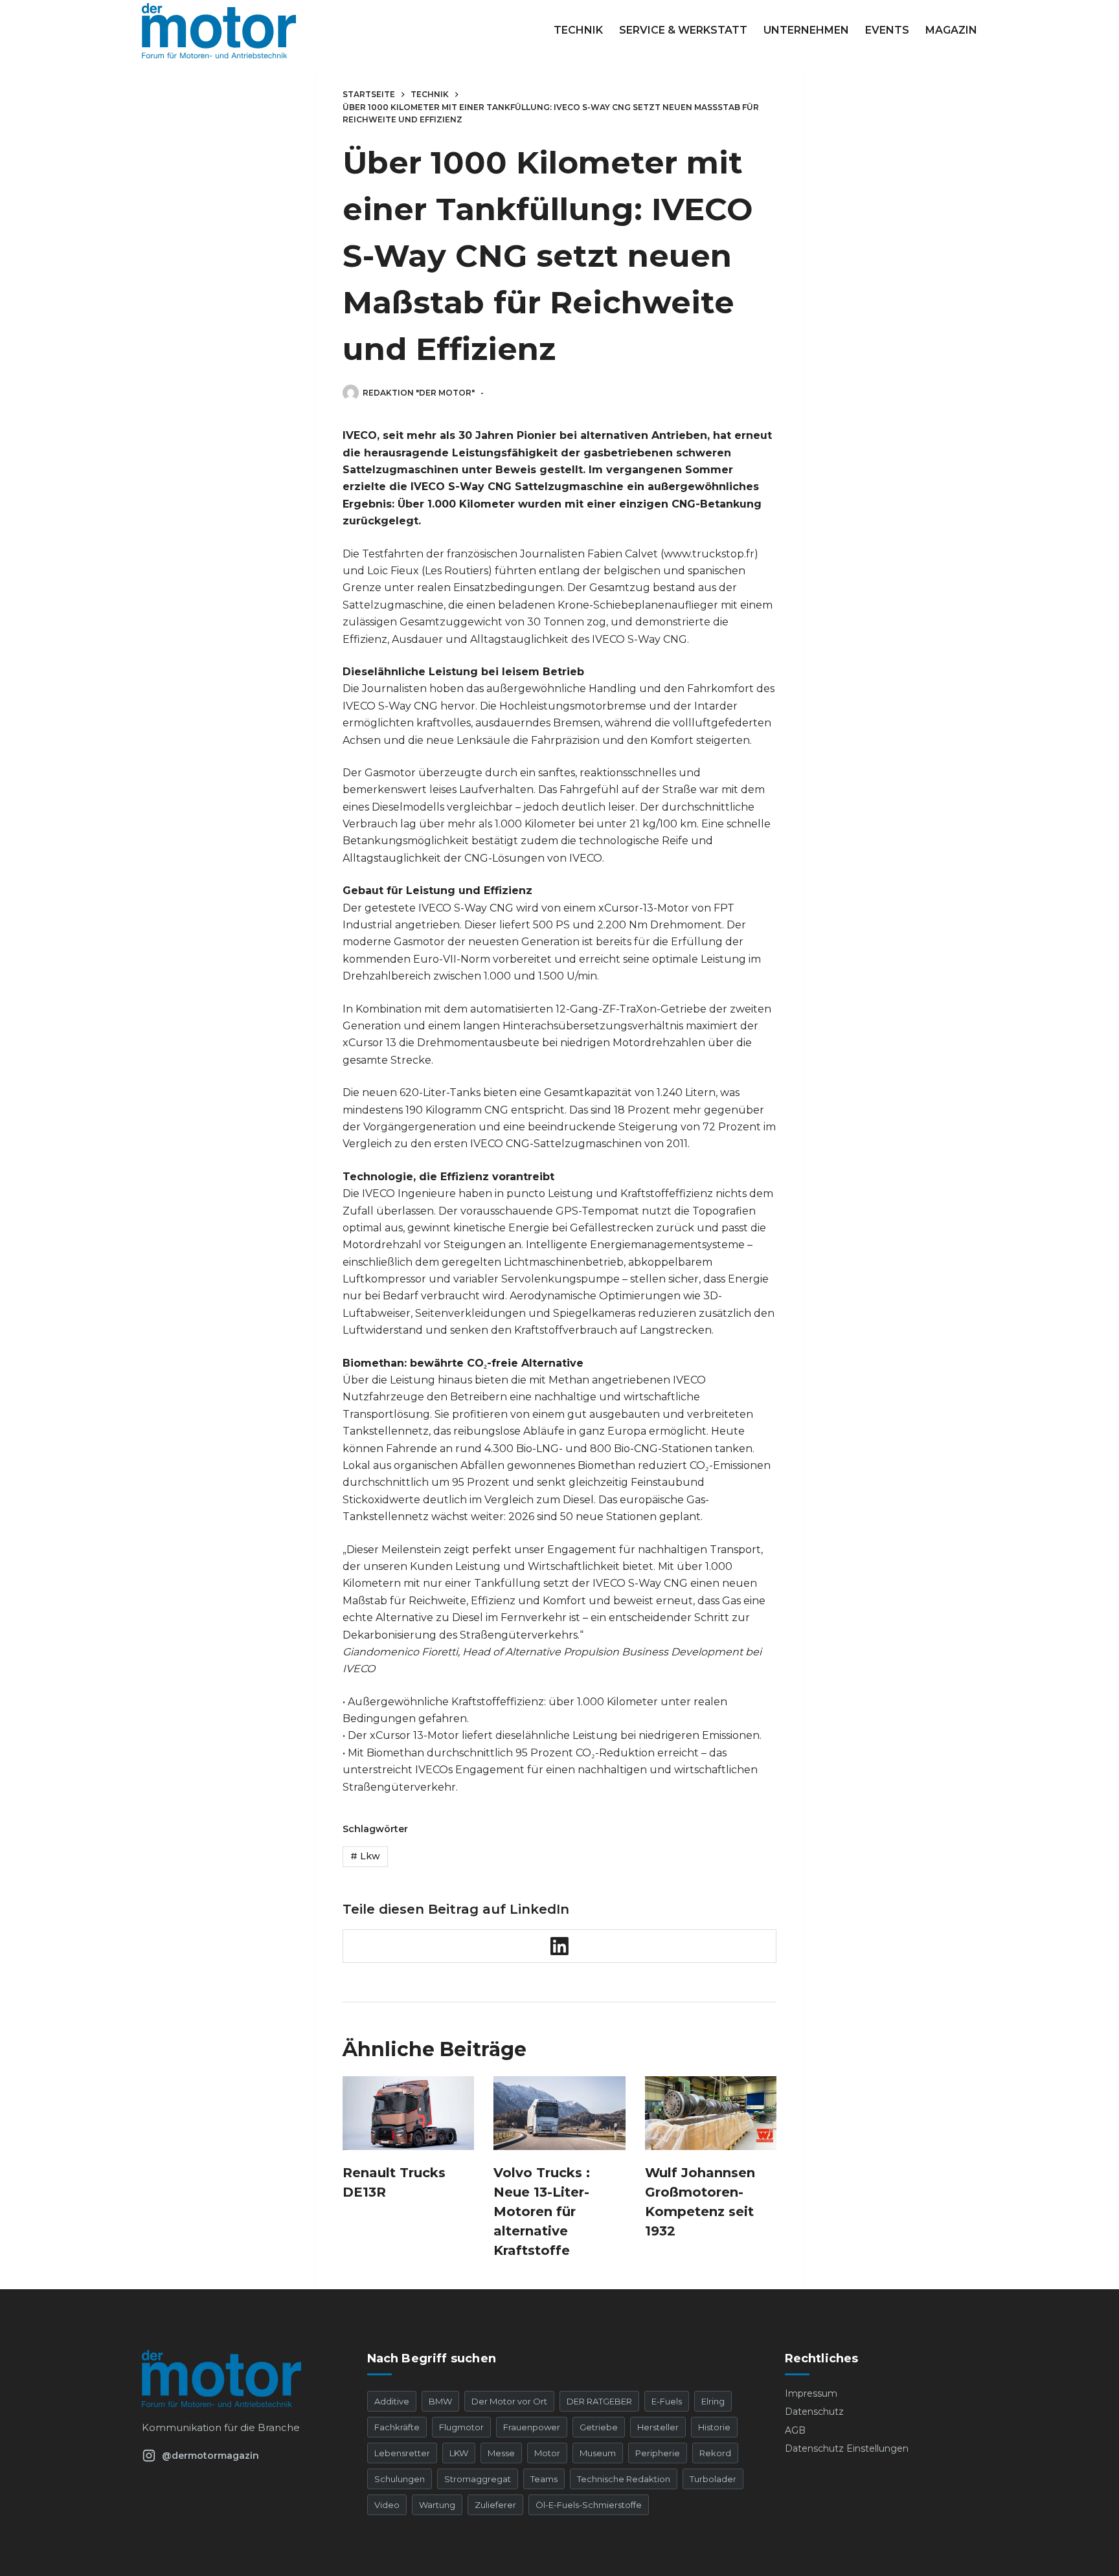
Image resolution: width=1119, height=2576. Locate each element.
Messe (501, 2453)
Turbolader (713, 2479)
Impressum (811, 2393)
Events (887, 30)
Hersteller (658, 2427)
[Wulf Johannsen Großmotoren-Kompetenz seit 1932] (711, 2113)
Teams (544, 2479)
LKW (459, 2453)
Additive (392, 2401)
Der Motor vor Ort (509, 2401)
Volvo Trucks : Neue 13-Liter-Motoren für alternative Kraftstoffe (542, 2212)
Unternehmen (806, 30)
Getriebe (599, 2427)
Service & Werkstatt (683, 30)
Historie (714, 2427)
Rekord (715, 2453)
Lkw (365, 1856)
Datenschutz (814, 2412)
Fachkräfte (397, 2427)
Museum (598, 2453)
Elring (713, 2401)
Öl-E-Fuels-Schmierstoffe (589, 2505)
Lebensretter (402, 2453)
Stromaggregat (478, 2479)
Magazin (951, 30)
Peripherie (658, 2453)
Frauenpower (532, 2427)
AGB (795, 2430)
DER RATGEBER (599, 2401)
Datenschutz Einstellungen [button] (847, 2448)
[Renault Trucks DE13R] (408, 2113)
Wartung (437, 2505)
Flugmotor (461, 2427)
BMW (440, 2401)
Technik (578, 30)
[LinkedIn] (560, 1946)
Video (387, 2505)
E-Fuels (667, 2401)
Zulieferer (495, 2505)
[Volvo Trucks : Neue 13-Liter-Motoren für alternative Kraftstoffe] (559, 2113)
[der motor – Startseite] (238, 2379)
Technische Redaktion (624, 2479)
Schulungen (400, 2479)
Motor (547, 2453)
